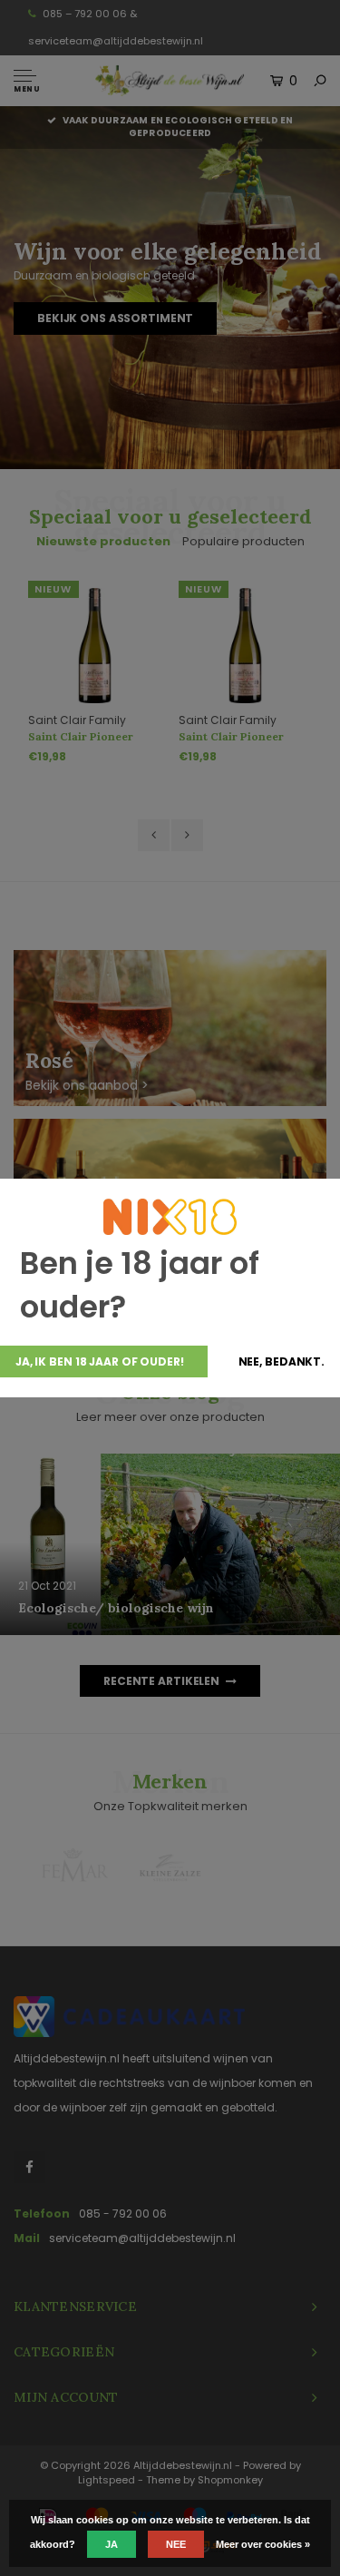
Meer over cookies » (263, 2544)
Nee (176, 2544)
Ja (112, 2544)
